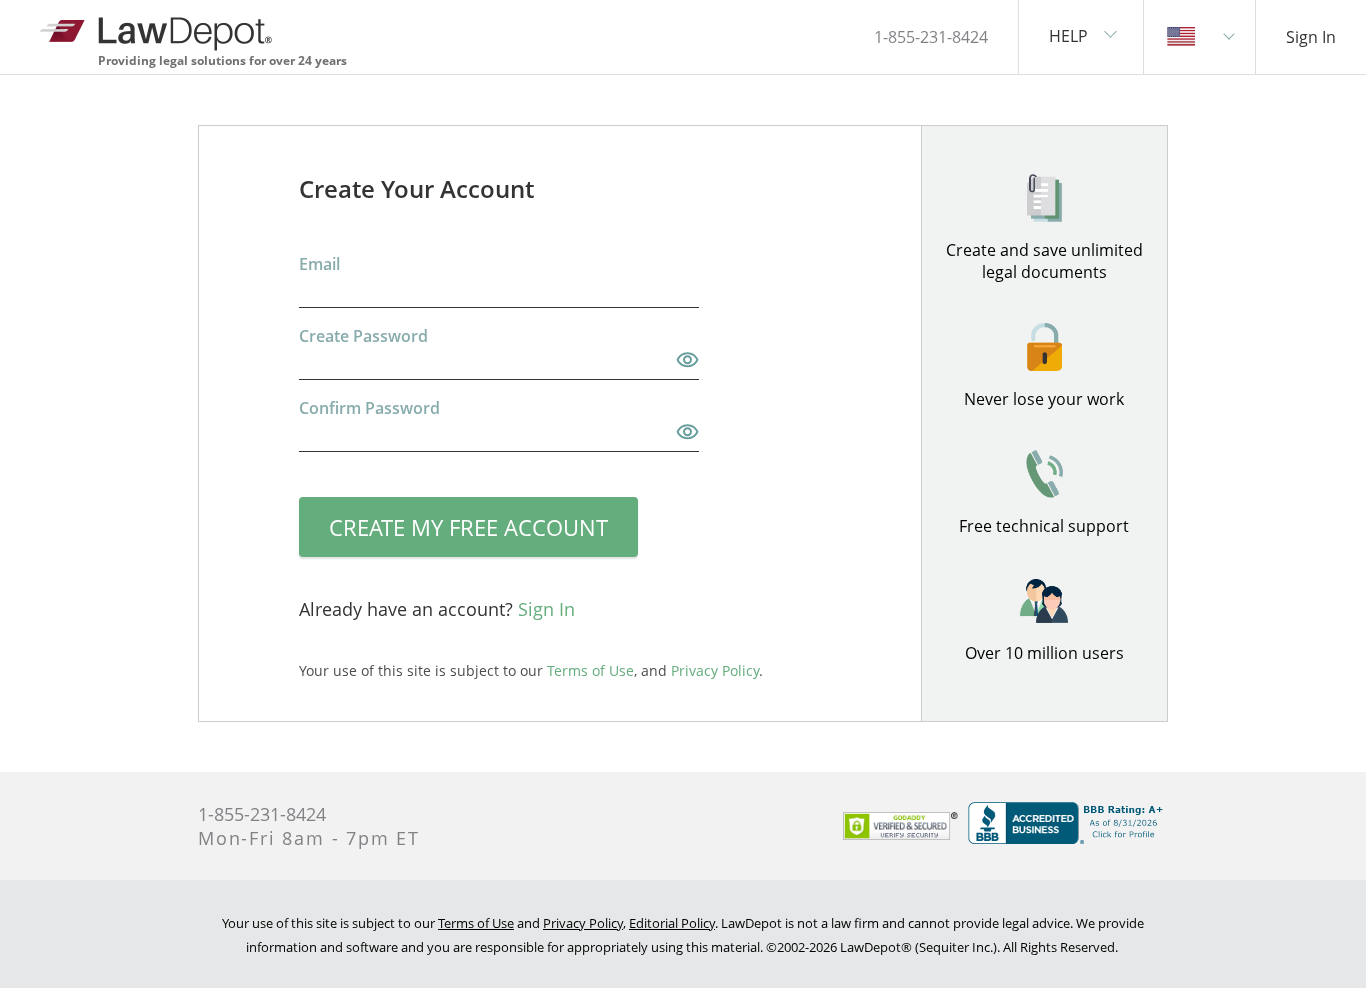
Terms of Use (476, 923)
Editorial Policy (672, 923)
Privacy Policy (583, 923)
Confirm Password (369, 408)
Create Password (363, 336)
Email (319, 264)
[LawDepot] (157, 29)
